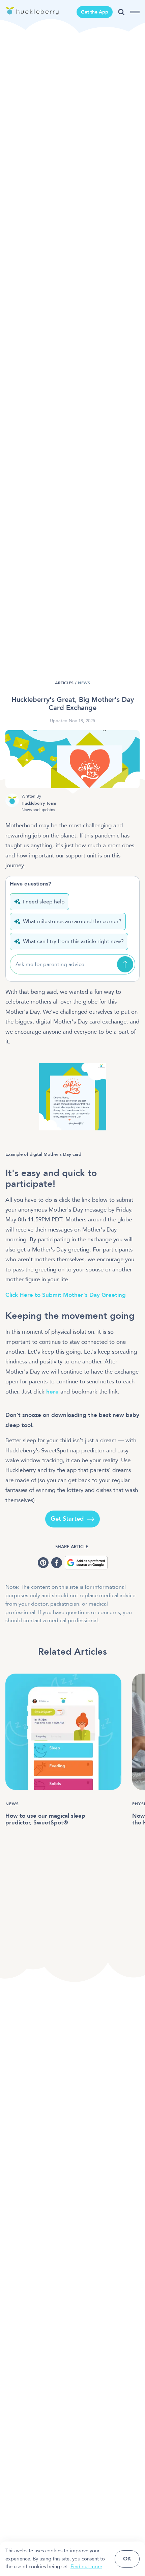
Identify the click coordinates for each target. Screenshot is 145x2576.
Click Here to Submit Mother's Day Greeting (66, 1295)
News (84, 683)
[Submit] (125, 964)
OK (127, 2559)
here (52, 1392)
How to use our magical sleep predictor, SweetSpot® (45, 1819)
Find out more (86, 2567)
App (95, 12)
